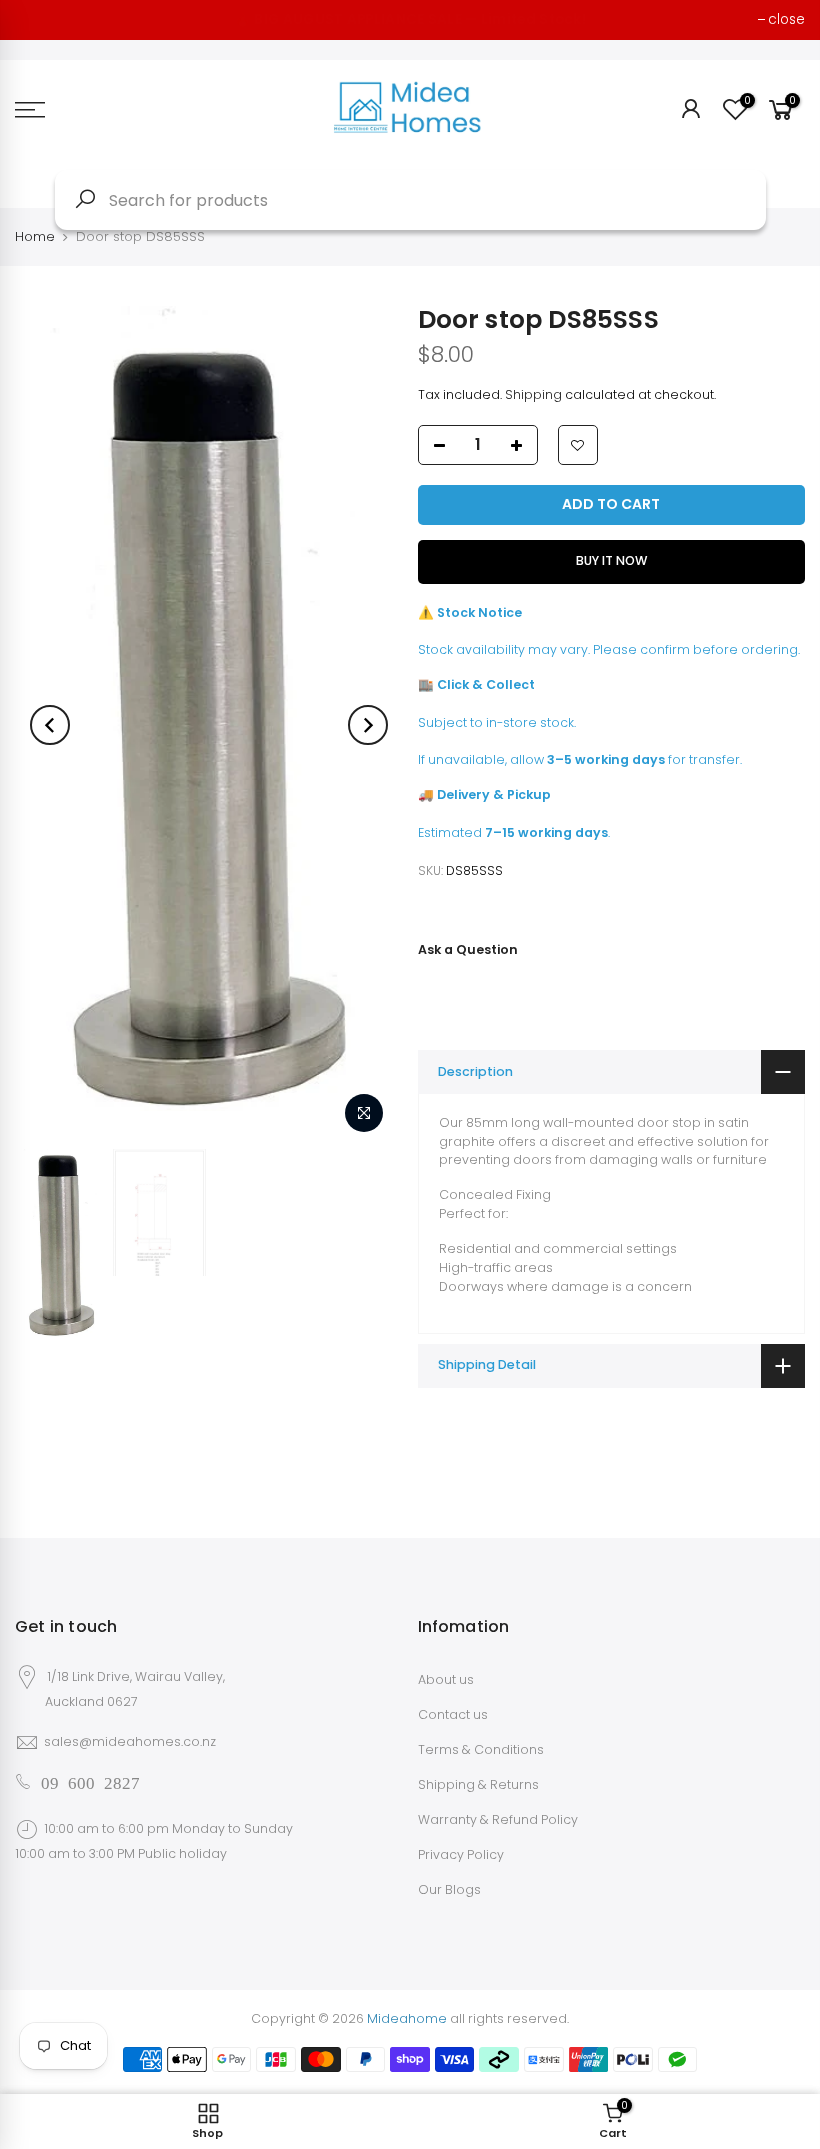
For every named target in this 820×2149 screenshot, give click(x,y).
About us (446, 1679)
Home (35, 236)
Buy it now (611, 560)
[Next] (368, 725)
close (786, 19)
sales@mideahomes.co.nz (130, 1741)
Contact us (453, 1714)
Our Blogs (449, 1889)
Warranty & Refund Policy (498, 1819)
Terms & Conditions (481, 1749)
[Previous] (50, 725)
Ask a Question (468, 949)
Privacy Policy (461, 1854)
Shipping (533, 394)
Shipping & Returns (478, 1784)
